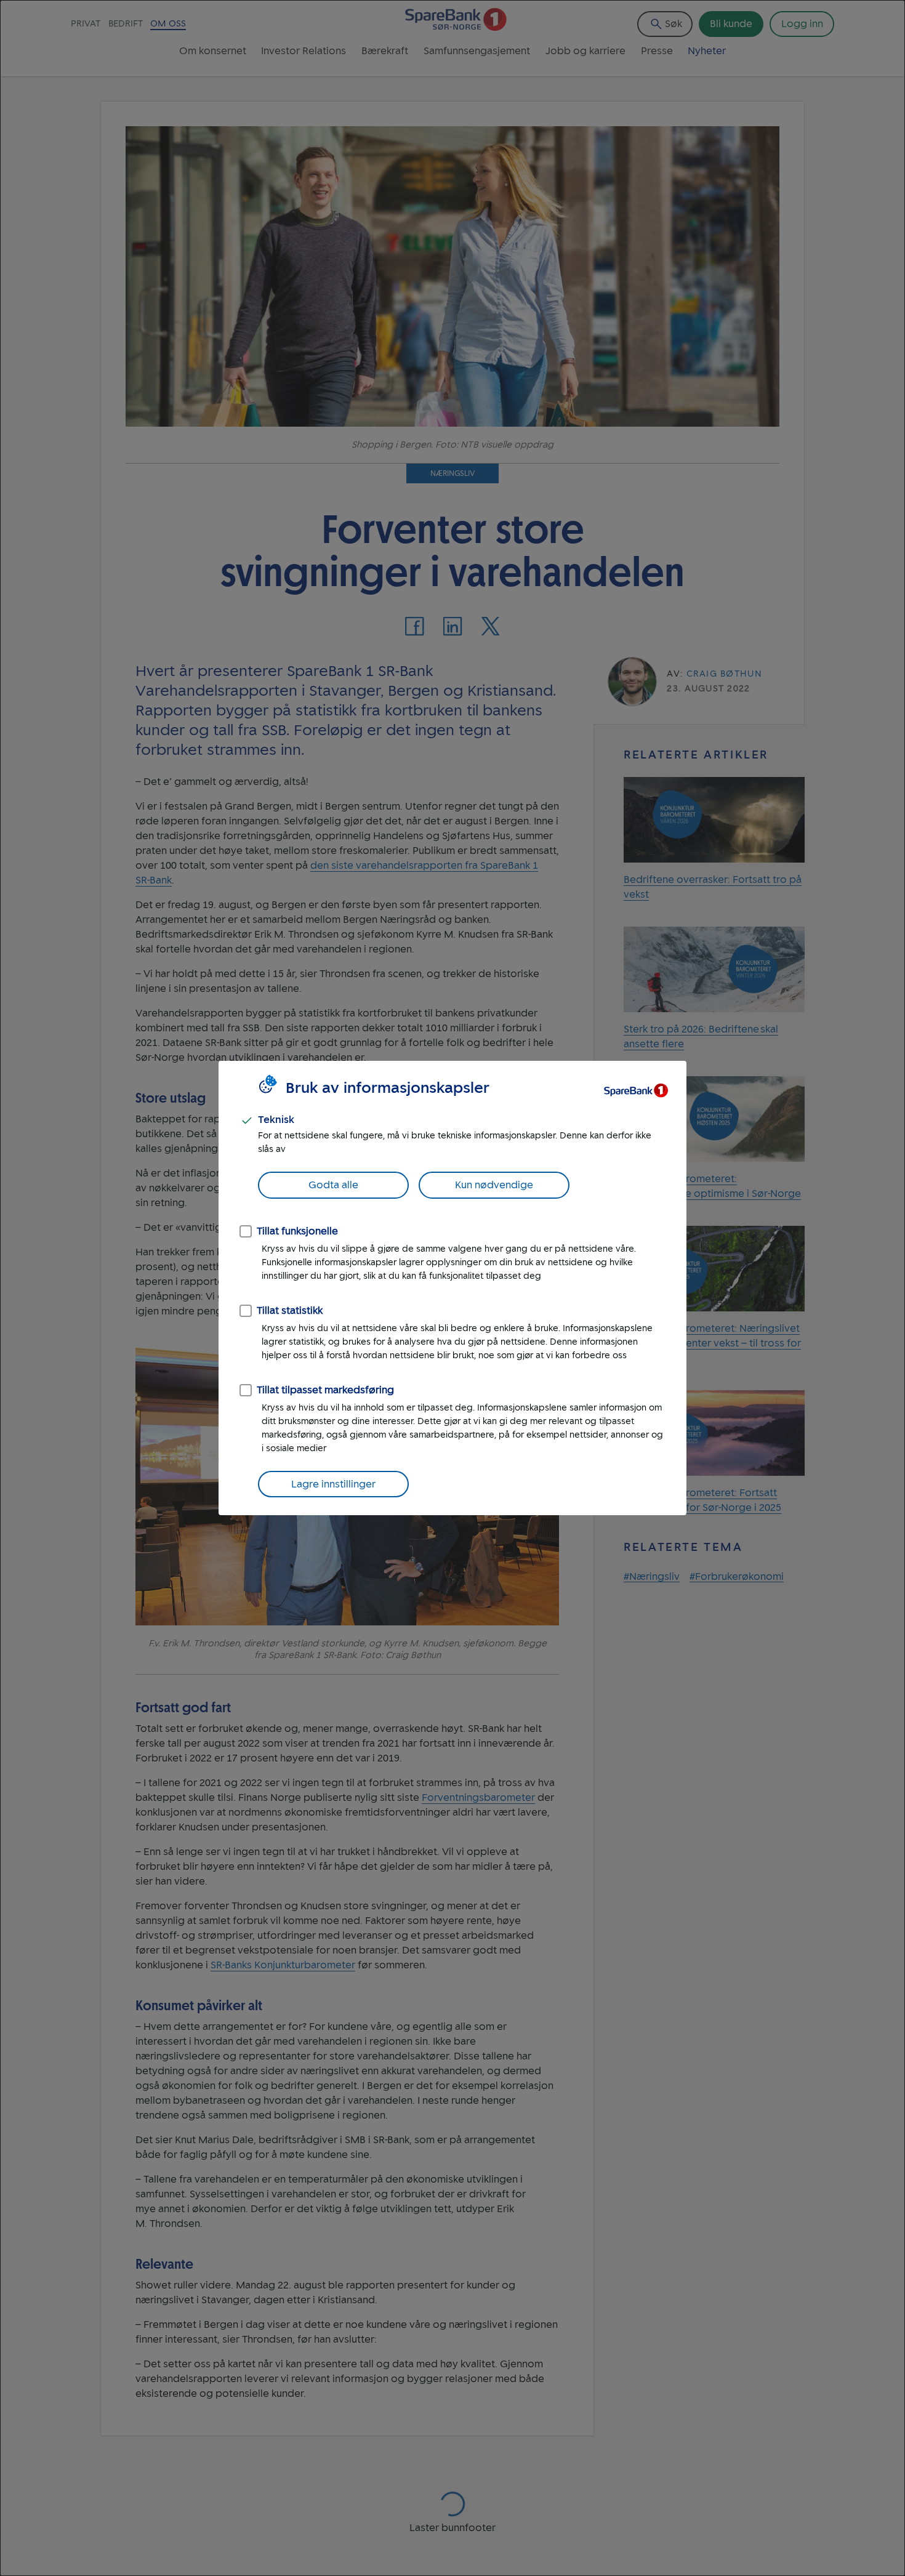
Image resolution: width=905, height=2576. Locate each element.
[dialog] (452, 1288)
